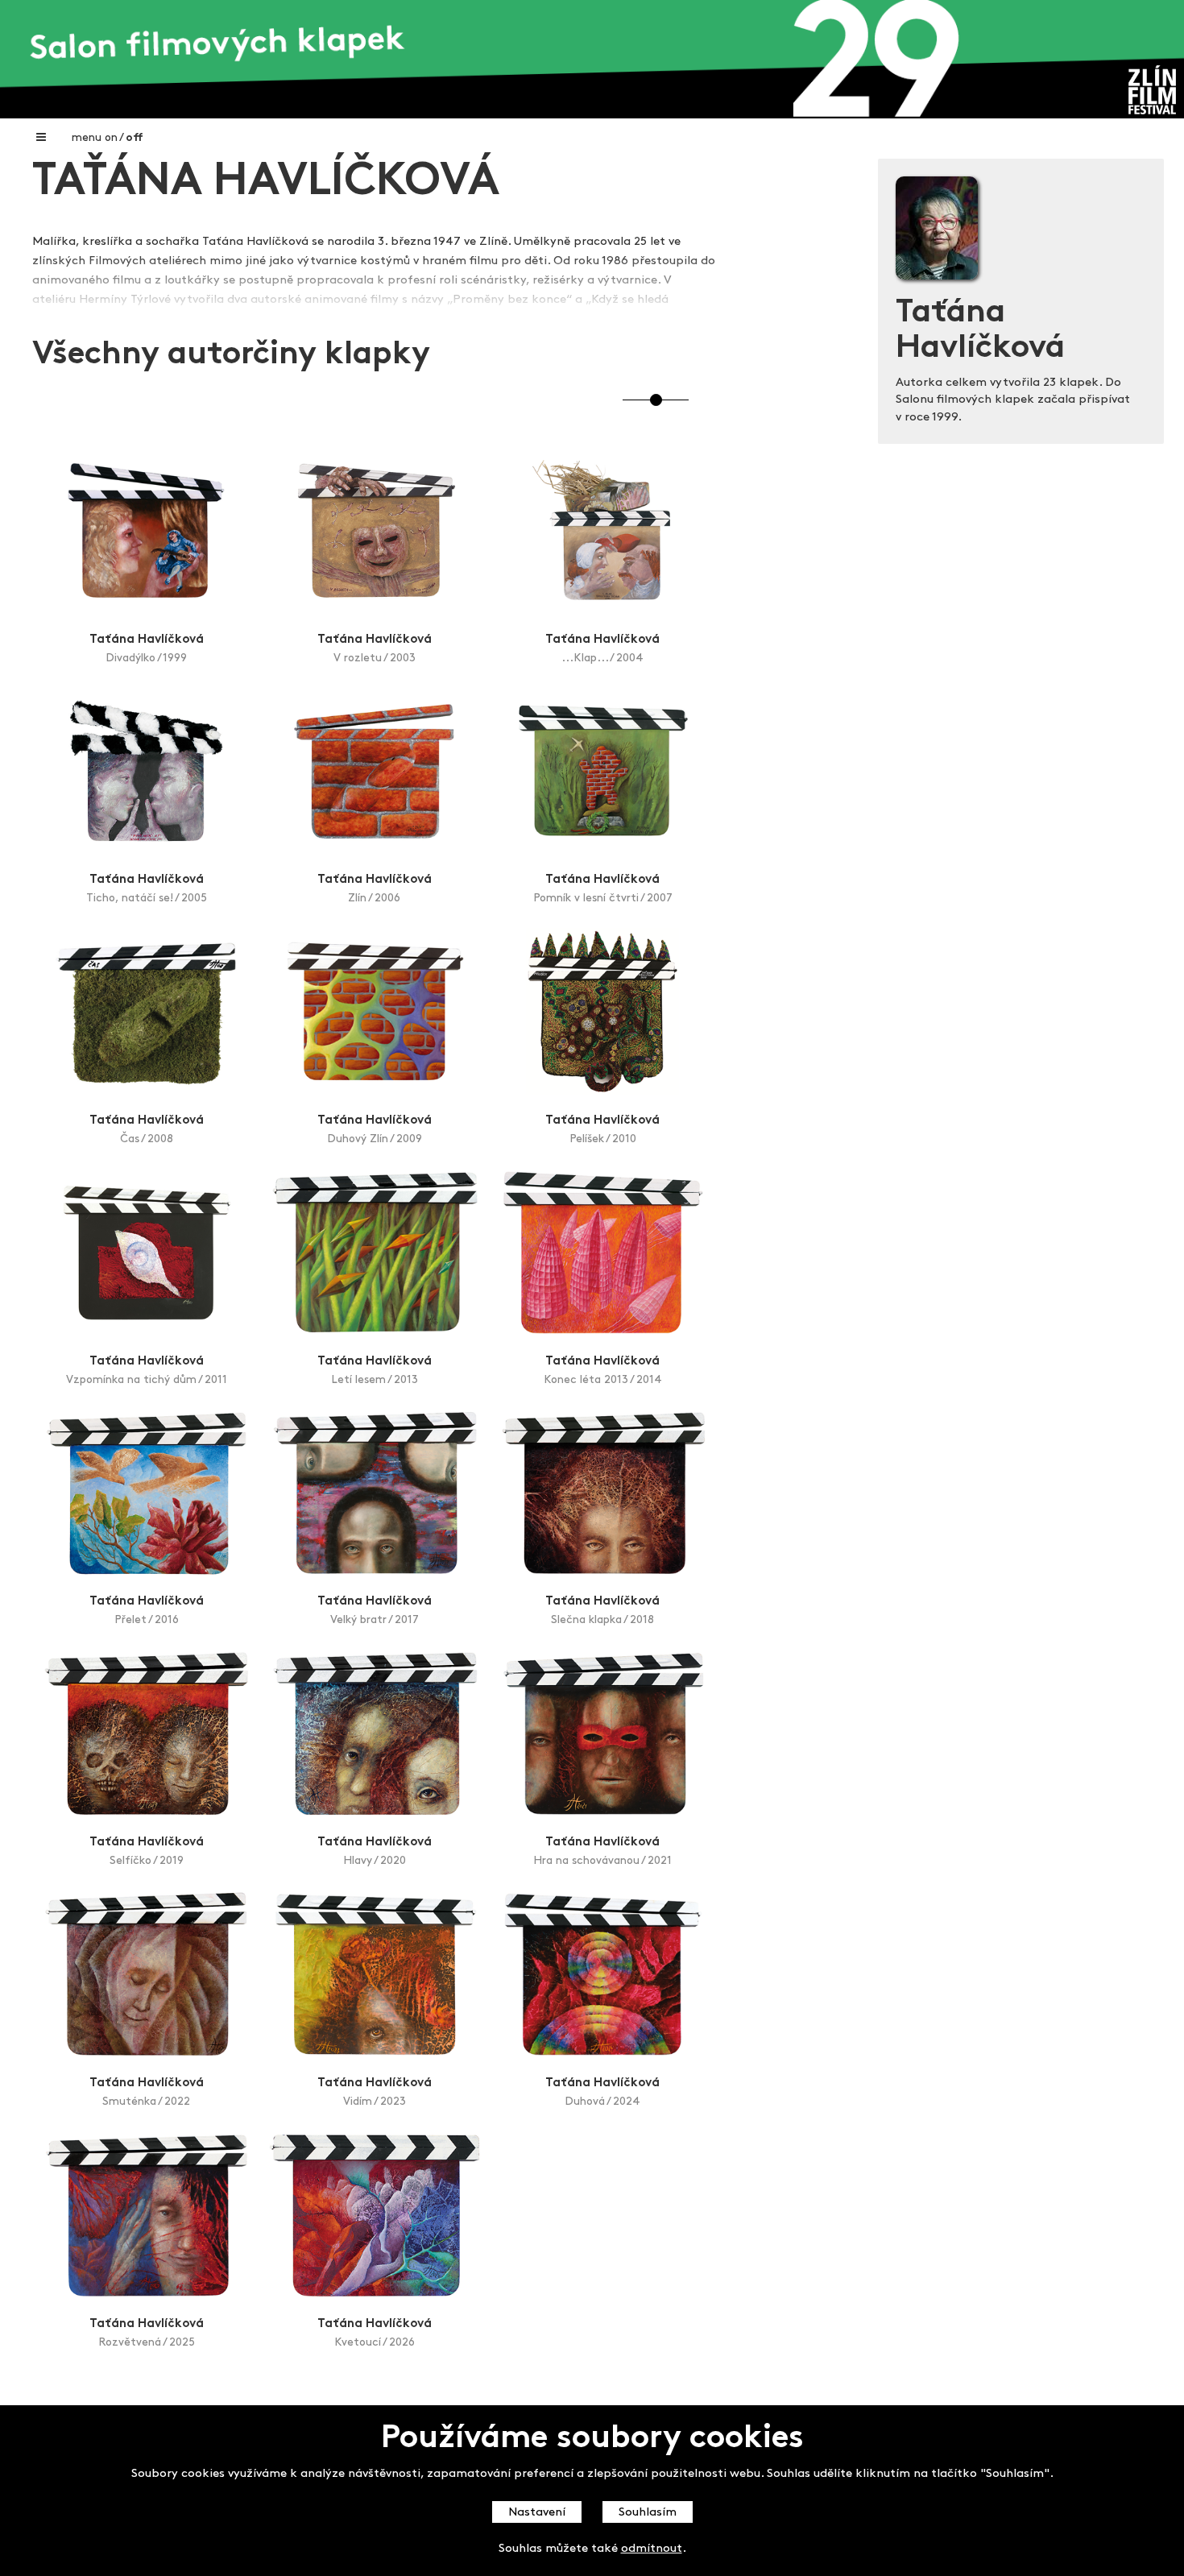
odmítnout (652, 2550)
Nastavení (537, 2513)
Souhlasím (648, 2513)
